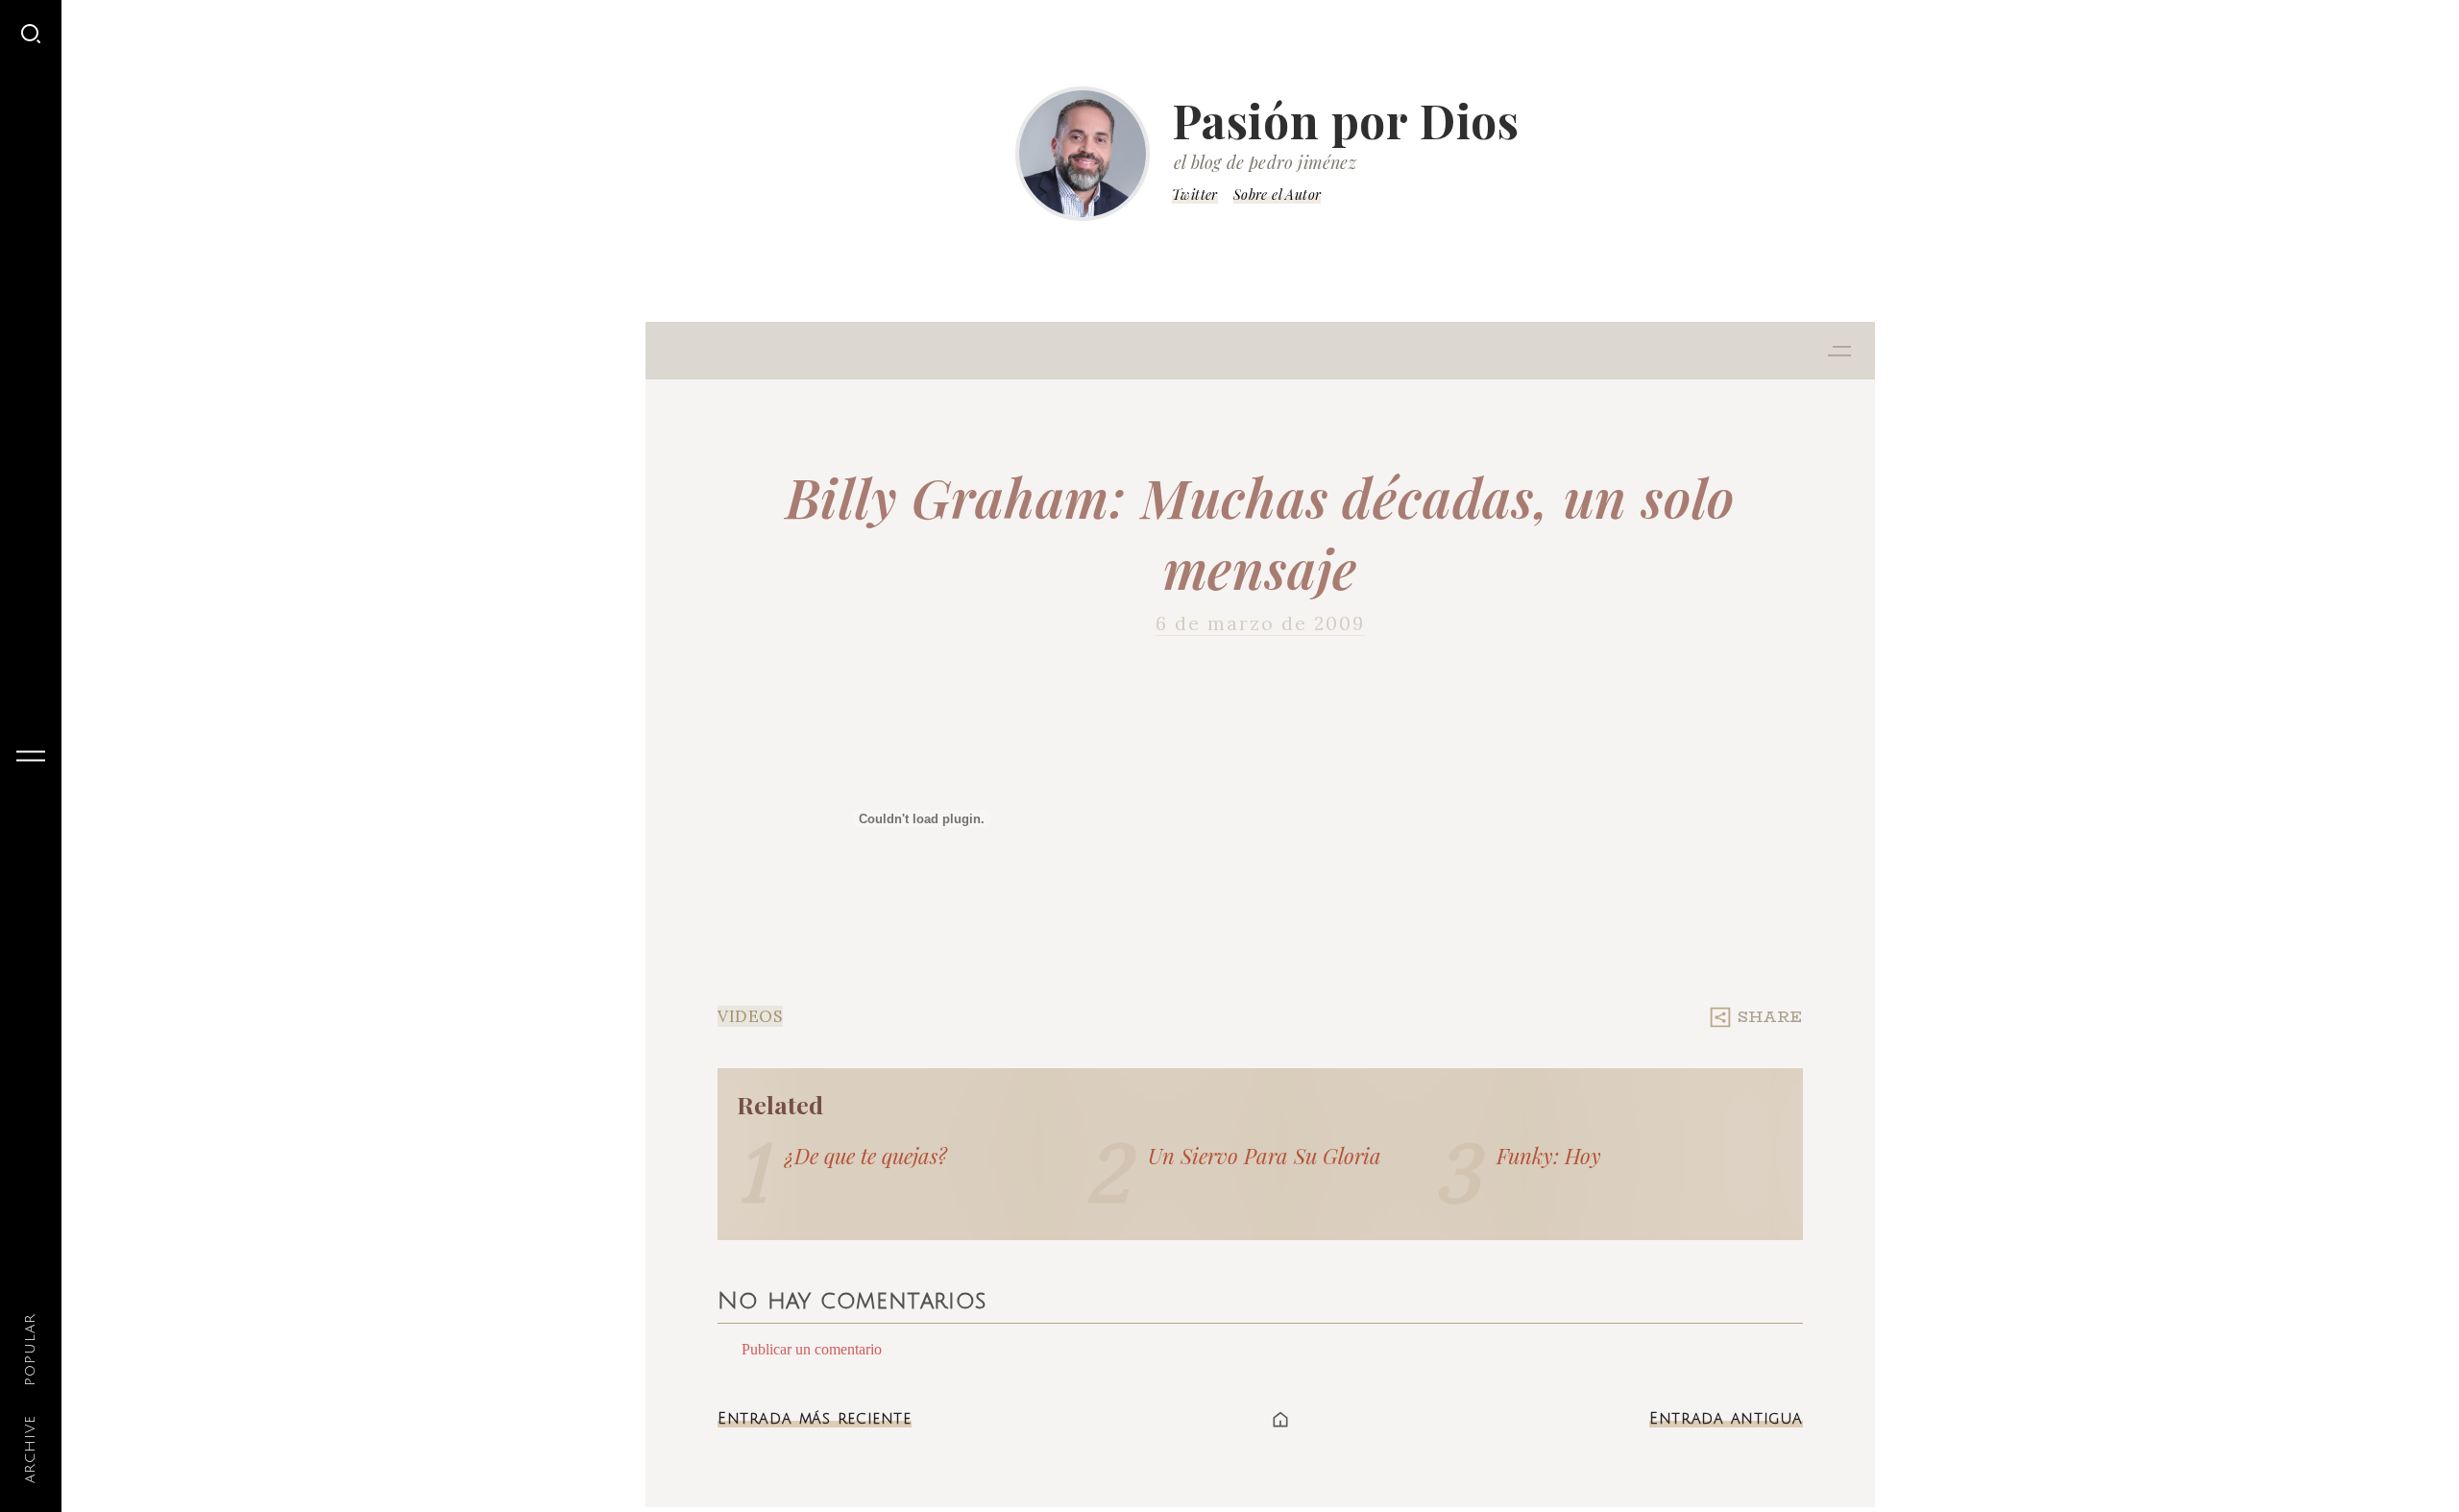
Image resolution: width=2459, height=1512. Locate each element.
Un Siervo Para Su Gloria (1265, 1156)
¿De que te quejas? (866, 1156)
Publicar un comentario (812, 1349)
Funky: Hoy (1549, 1156)
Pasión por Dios (1346, 120)
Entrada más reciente (815, 1419)
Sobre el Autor (1278, 195)
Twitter (1195, 195)
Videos (750, 1016)
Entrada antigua (1726, 1419)
